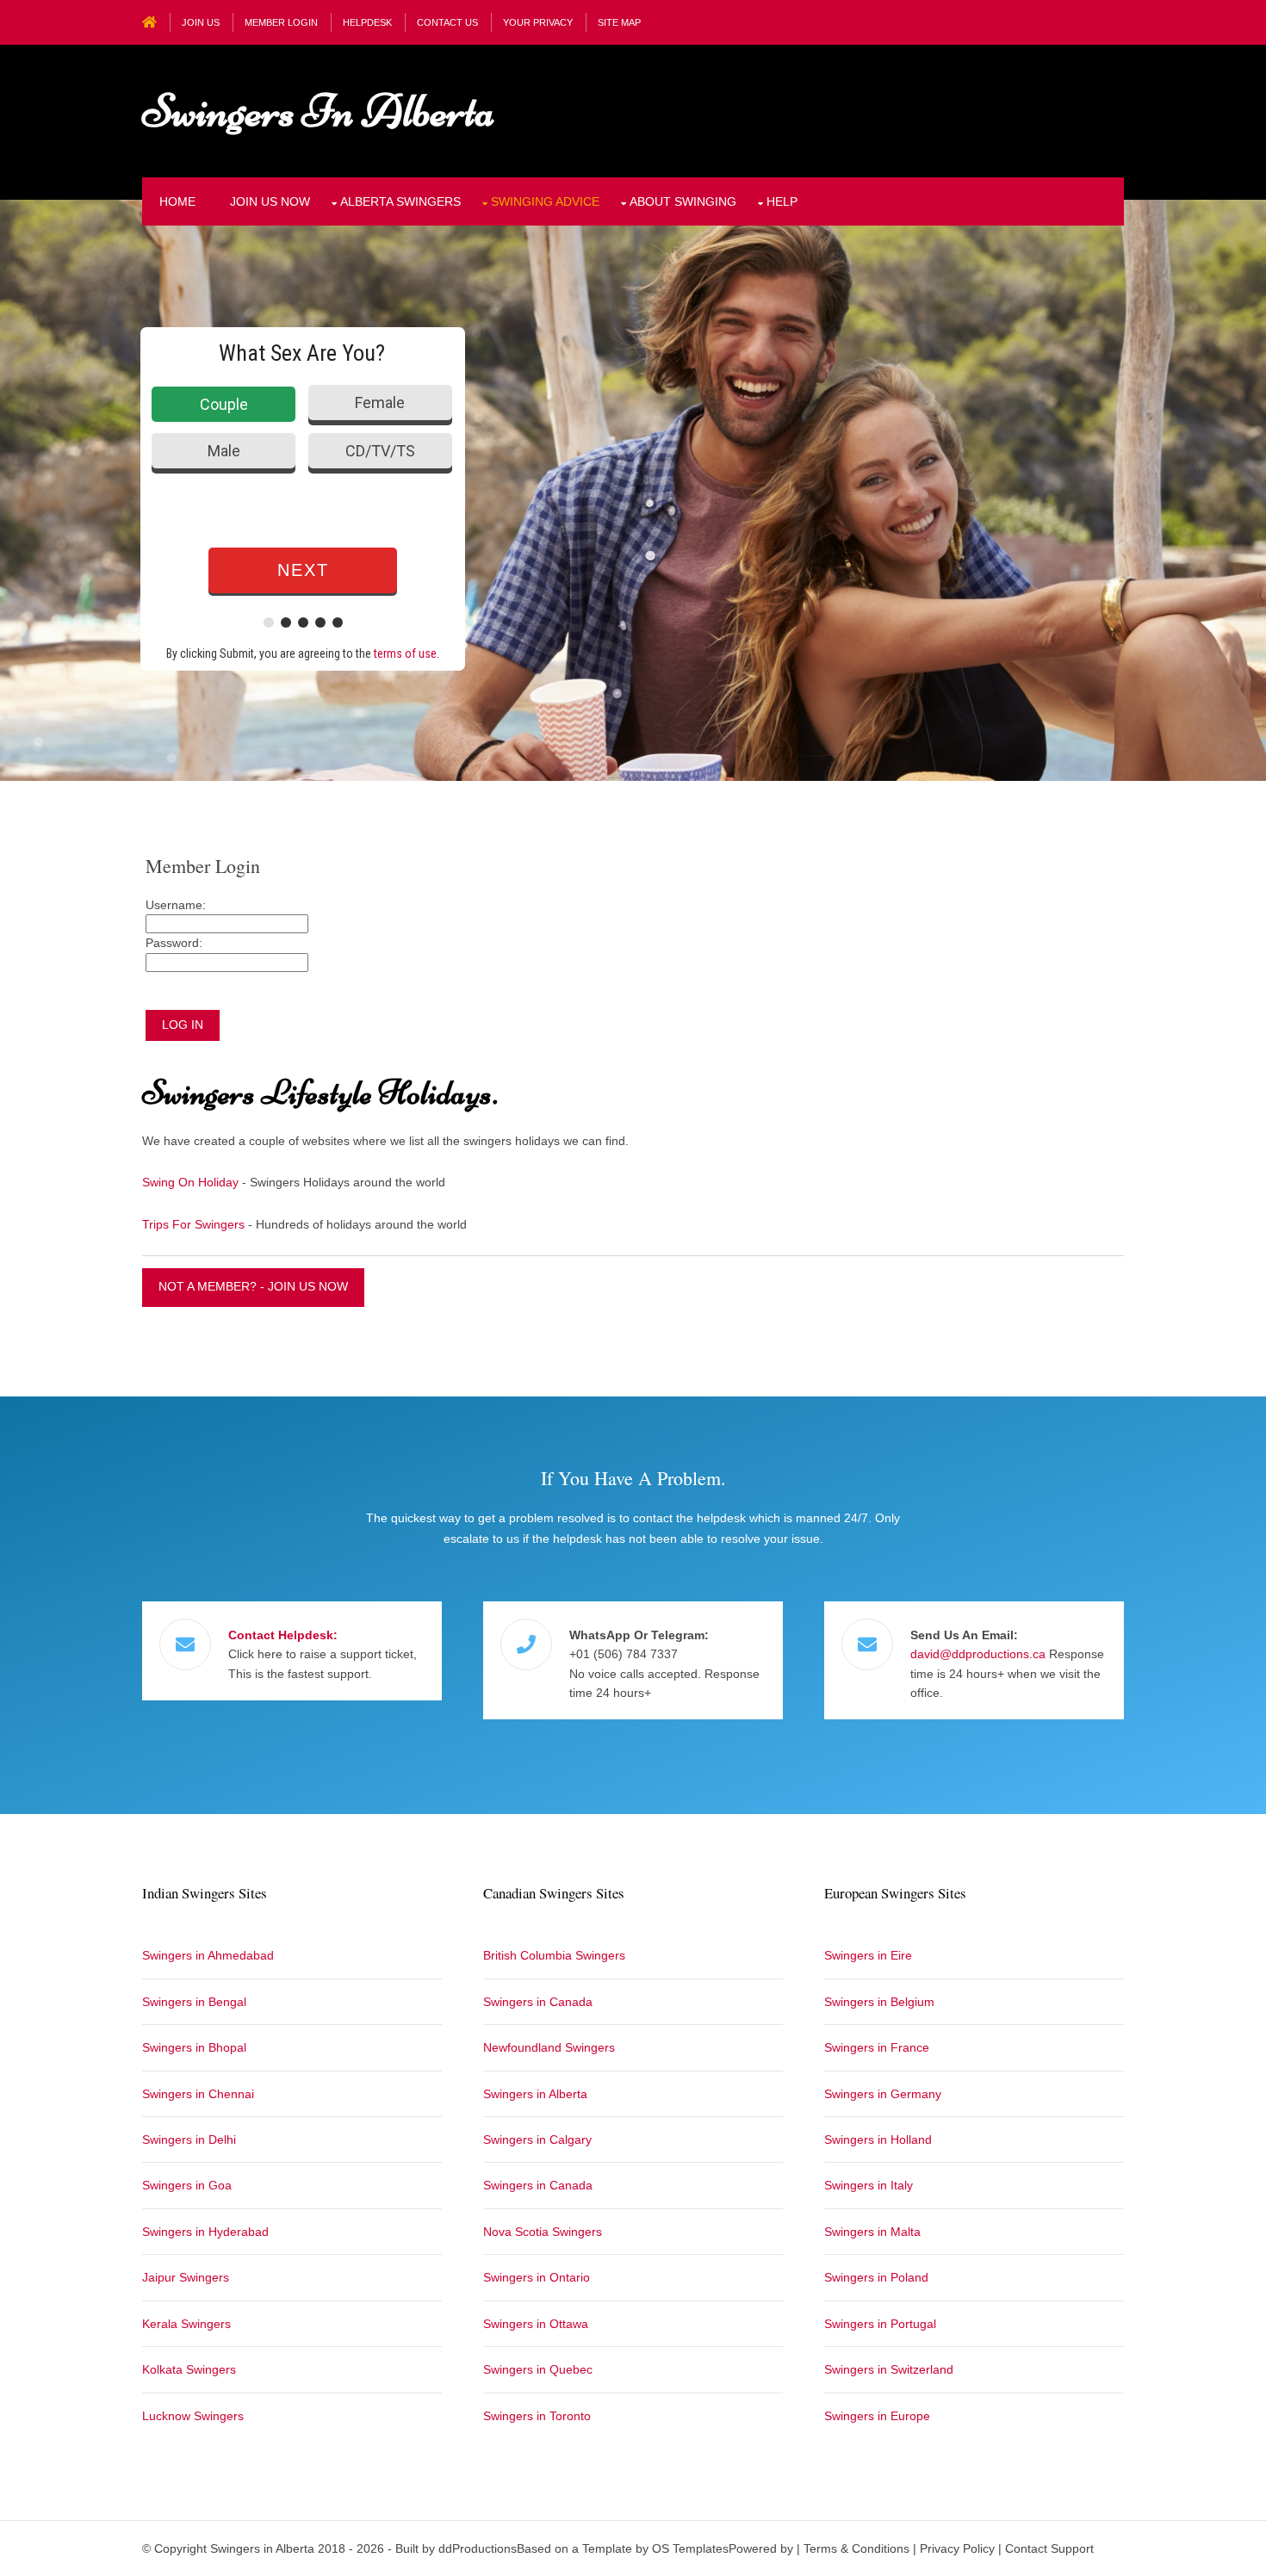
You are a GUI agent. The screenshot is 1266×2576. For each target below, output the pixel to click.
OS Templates (690, 2548)
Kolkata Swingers (189, 2369)
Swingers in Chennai (198, 2094)
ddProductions (478, 2548)
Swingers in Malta (872, 2232)
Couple (224, 404)
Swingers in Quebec (538, 2369)
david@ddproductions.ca (978, 1654)
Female (380, 402)
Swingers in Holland (878, 2139)
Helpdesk (367, 22)
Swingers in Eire (868, 1955)
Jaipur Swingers (186, 2277)
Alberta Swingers (400, 201)
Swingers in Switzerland (889, 2369)
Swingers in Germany (883, 2094)
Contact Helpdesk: (283, 1635)
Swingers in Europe (877, 2416)
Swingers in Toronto (537, 2416)
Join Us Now (270, 201)
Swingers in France (877, 2047)
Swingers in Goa (187, 2185)
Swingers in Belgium (879, 2002)
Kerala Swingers (186, 2324)
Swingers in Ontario (537, 2277)
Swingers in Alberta (318, 111)
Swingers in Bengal (194, 2002)
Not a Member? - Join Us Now (253, 1286)
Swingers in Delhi (189, 2139)
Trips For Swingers (193, 1224)
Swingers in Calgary (537, 2139)
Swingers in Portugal (880, 2324)
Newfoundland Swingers (549, 2047)
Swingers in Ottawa (536, 2324)
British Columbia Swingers (554, 1955)
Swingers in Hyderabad (205, 2232)
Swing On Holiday (190, 1182)
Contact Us (447, 22)
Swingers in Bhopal (194, 2047)
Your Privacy (538, 22)
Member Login (281, 22)
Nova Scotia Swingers (543, 2232)
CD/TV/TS (380, 451)
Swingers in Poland (876, 2277)
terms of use (405, 653)
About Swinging (683, 201)
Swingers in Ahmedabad (208, 1955)
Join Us (201, 22)
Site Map (619, 22)
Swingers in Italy (869, 2185)
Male (224, 451)
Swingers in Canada (538, 2002)
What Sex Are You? (302, 353)
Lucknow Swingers (193, 2416)
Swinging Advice (545, 201)
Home (177, 201)
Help (782, 201)
